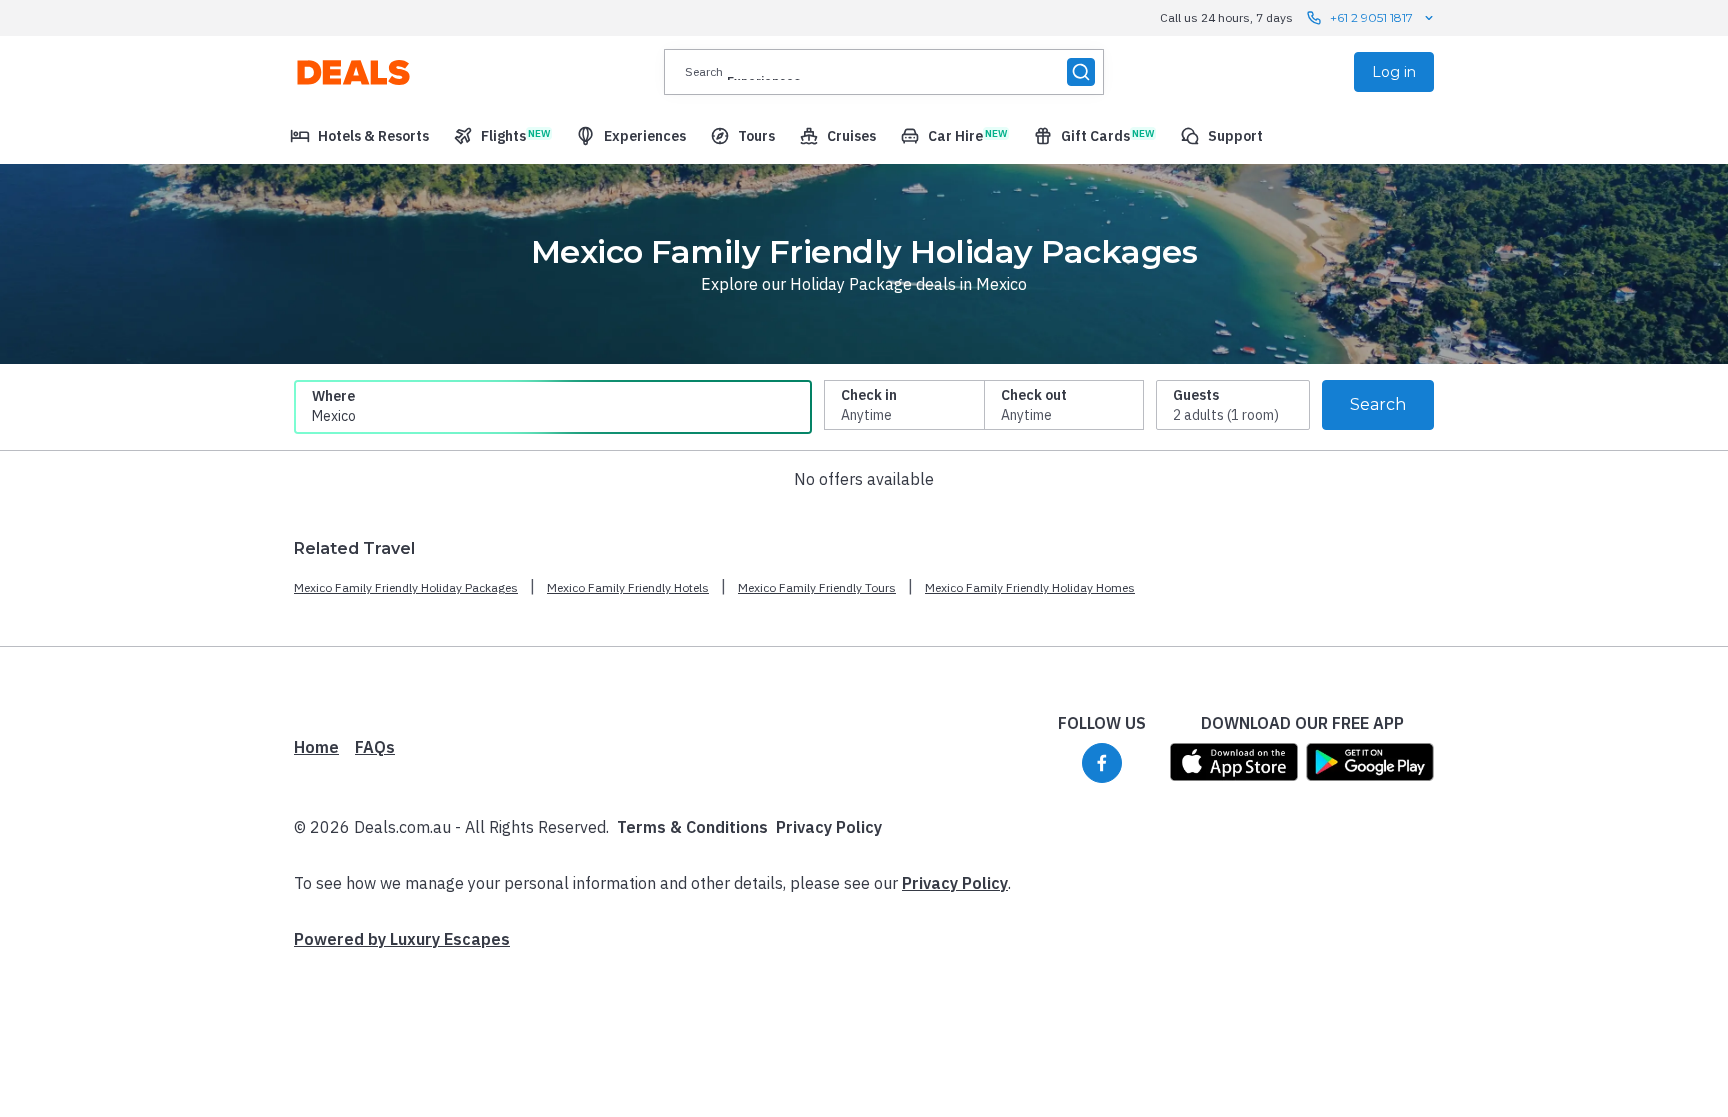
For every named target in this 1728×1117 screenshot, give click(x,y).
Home (316, 747)
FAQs (375, 747)
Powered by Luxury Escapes (402, 939)
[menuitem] (359, 136)
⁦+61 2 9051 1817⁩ (1371, 17)
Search (1378, 404)
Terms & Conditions (692, 827)
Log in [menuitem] (1394, 72)
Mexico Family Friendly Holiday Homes (1030, 587)
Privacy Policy (829, 827)
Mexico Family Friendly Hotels (628, 587)
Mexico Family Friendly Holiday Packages (406, 587)
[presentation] (884, 72)
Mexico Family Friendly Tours (817, 587)
